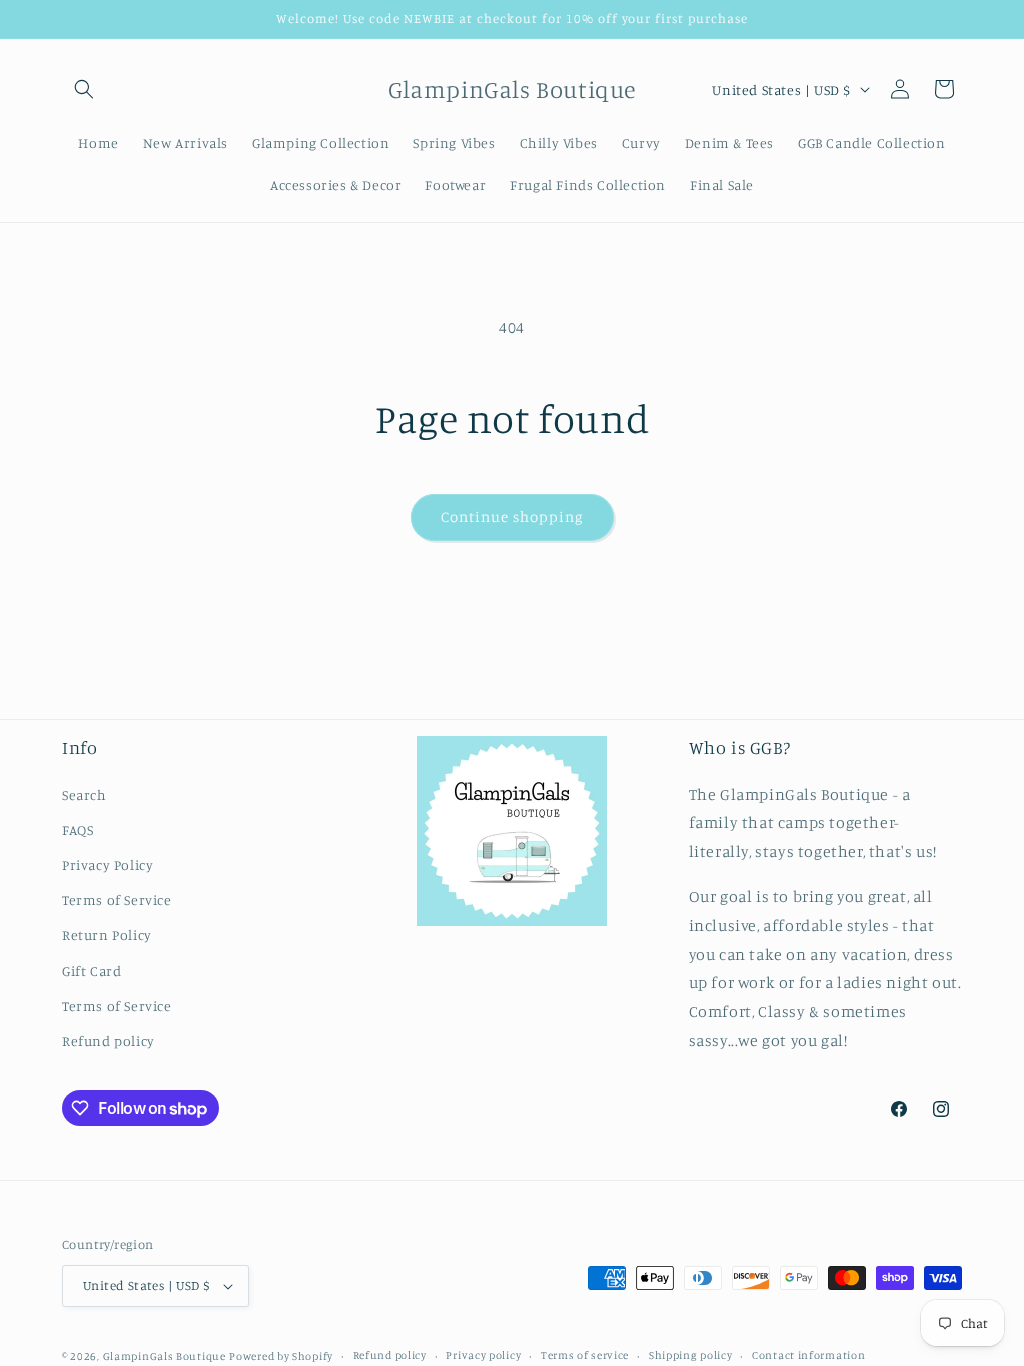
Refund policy (108, 1040)
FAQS (77, 829)
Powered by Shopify (281, 1356)
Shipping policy (691, 1355)
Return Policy (107, 934)
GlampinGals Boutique (164, 1356)
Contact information (808, 1355)
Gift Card (91, 970)
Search (84, 794)
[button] (84, 89)
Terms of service (585, 1355)
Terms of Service (117, 899)
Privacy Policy (107, 864)
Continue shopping (512, 516)
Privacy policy (483, 1355)
